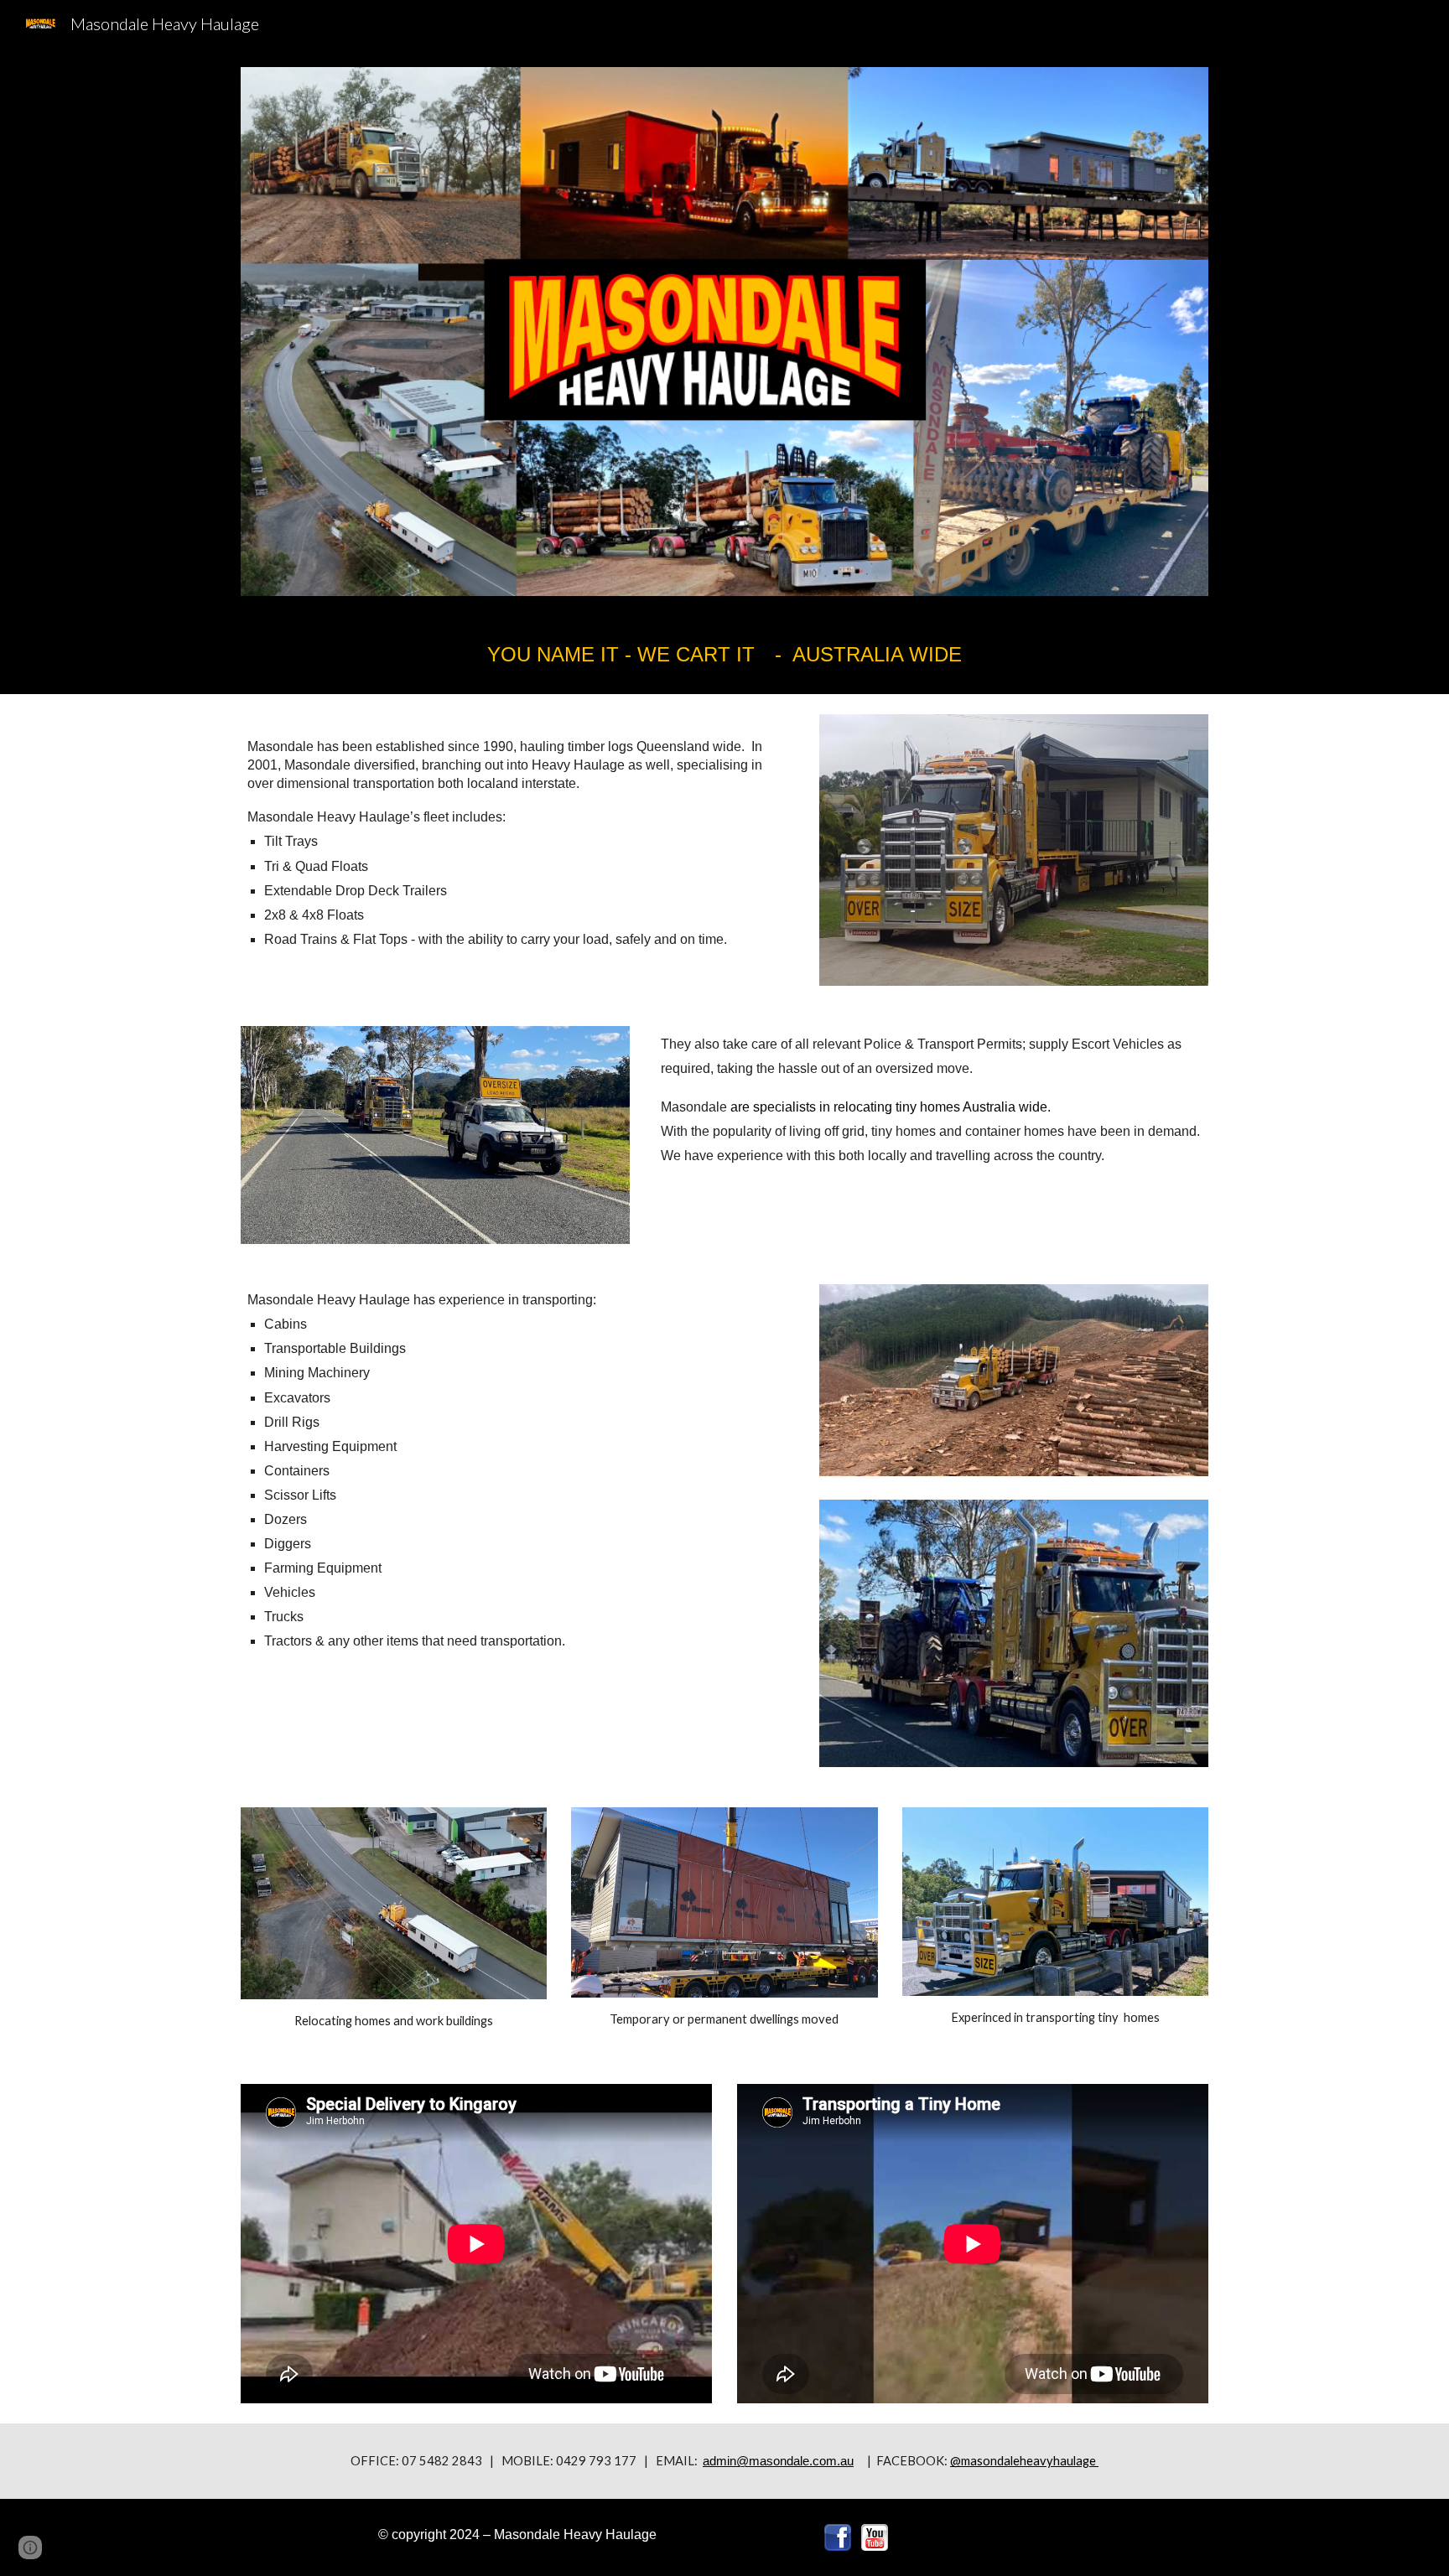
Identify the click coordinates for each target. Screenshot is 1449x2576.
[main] (724, 655)
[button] (30, 2547)
